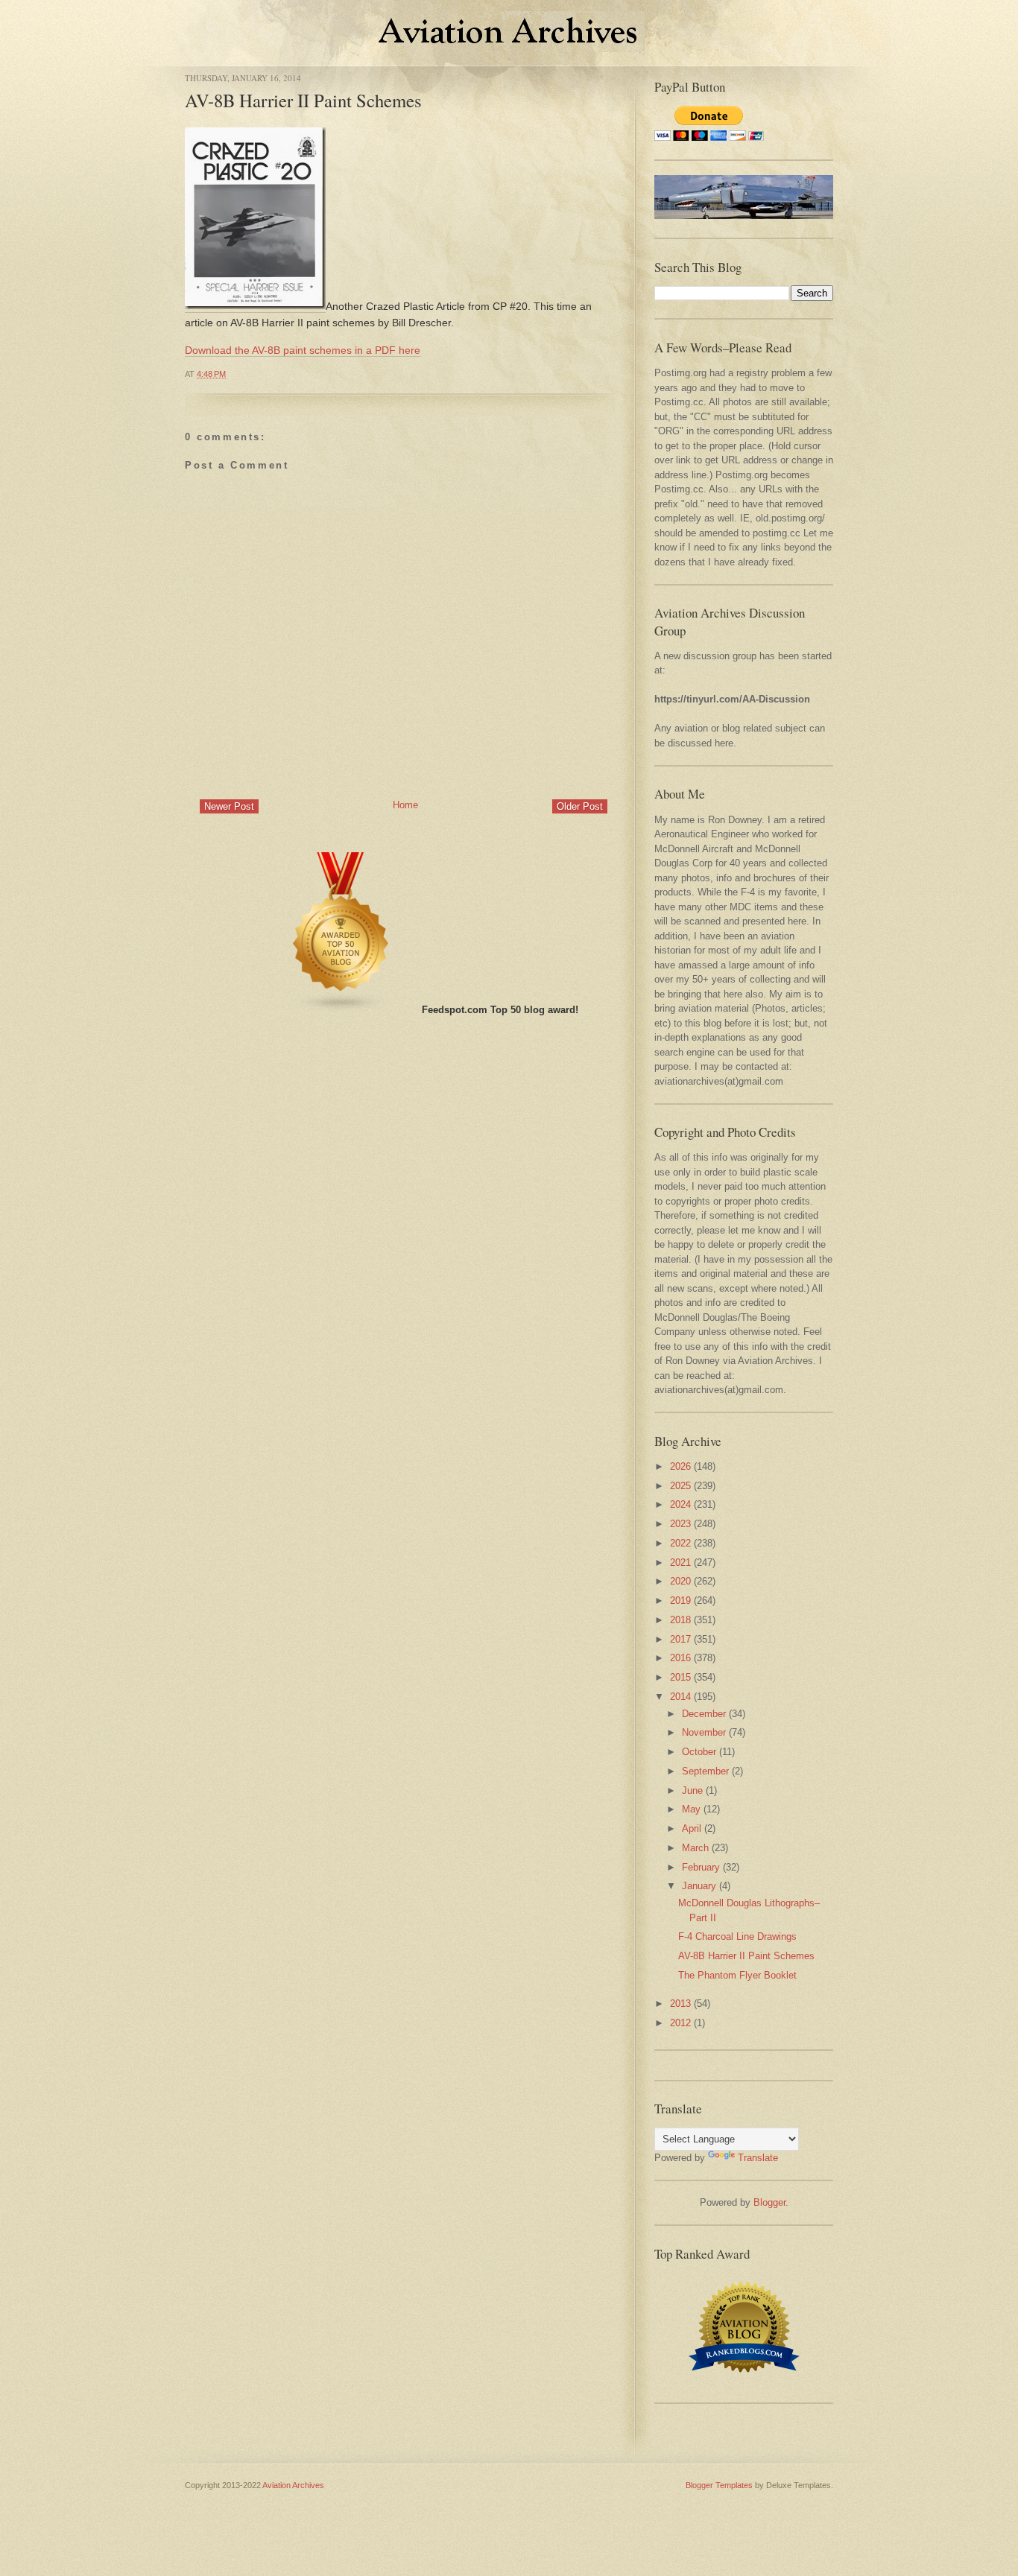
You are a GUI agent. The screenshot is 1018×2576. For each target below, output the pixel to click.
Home (405, 805)
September (705, 1771)
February (701, 1867)
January (699, 1886)
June (692, 1790)
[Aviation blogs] (341, 1010)
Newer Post (229, 806)
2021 (680, 1563)
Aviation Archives (293, 2485)
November (704, 1732)
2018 (680, 1620)
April (692, 1828)
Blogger (769, 2202)
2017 (680, 1639)
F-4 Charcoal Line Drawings (737, 1936)
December (704, 1714)
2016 (680, 1658)
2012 (680, 2023)
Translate (758, 2158)
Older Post (580, 806)
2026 (680, 1466)
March (695, 1848)
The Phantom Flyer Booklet (737, 1975)
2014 (680, 1697)
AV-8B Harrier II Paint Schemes (303, 100)
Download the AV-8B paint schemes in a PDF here (303, 350)
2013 (680, 2004)
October (699, 1752)
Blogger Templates (719, 2485)
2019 (680, 1601)
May (691, 1809)
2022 (680, 1543)
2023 (680, 1524)
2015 (680, 1677)
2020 (680, 1581)
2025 (680, 1486)
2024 (680, 1504)
